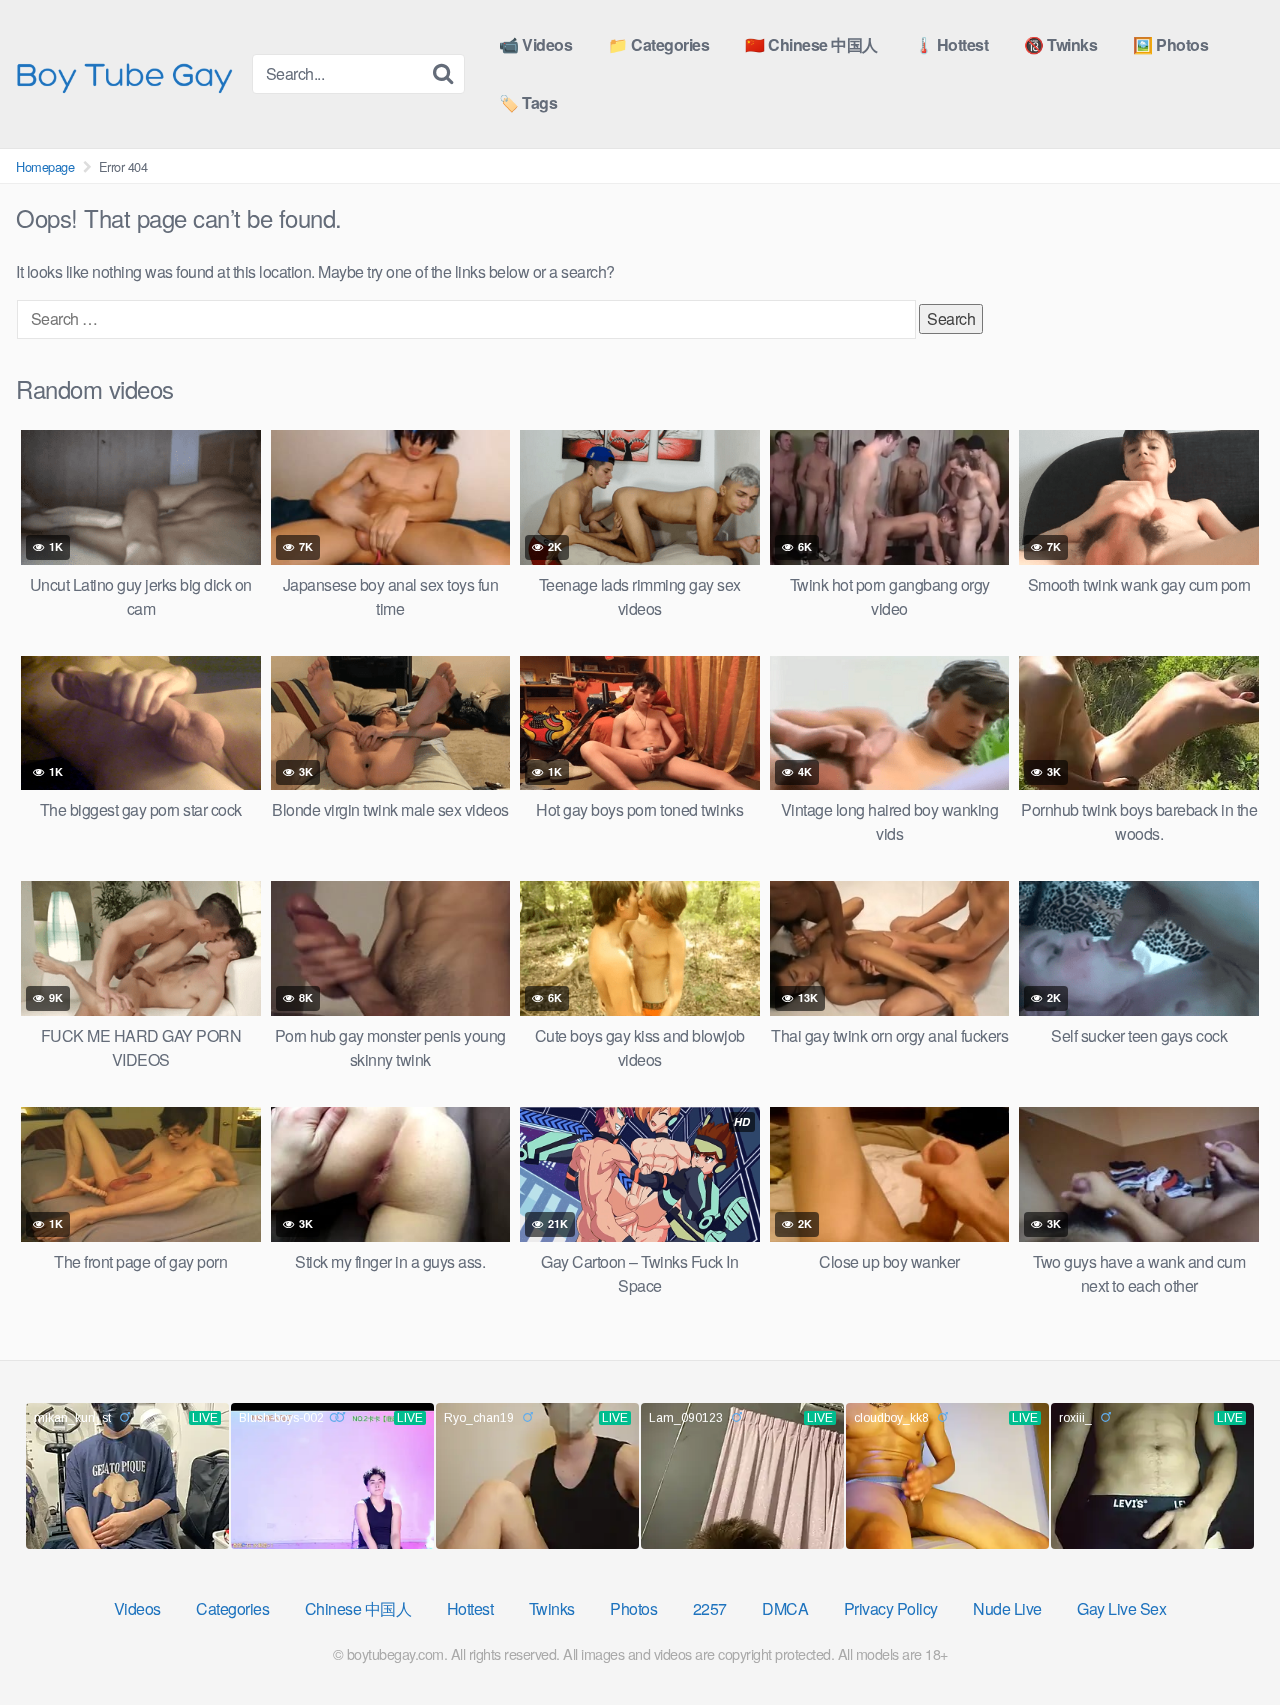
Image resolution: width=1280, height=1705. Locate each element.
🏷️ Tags (528, 102)
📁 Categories (658, 44)
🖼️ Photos (1170, 44)
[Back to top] (1225, 1641)
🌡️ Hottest (951, 44)
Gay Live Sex (1121, 1608)
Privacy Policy (891, 1608)
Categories (232, 1608)
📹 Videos (535, 44)
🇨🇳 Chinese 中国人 (811, 44)
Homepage (45, 166)
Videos (137, 1608)
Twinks (552, 1608)
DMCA (785, 1608)
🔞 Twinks (1060, 44)
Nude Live (1007, 1608)
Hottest (470, 1608)
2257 (710, 1608)
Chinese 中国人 (358, 1608)
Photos (633, 1608)
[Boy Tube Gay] (126, 74)
